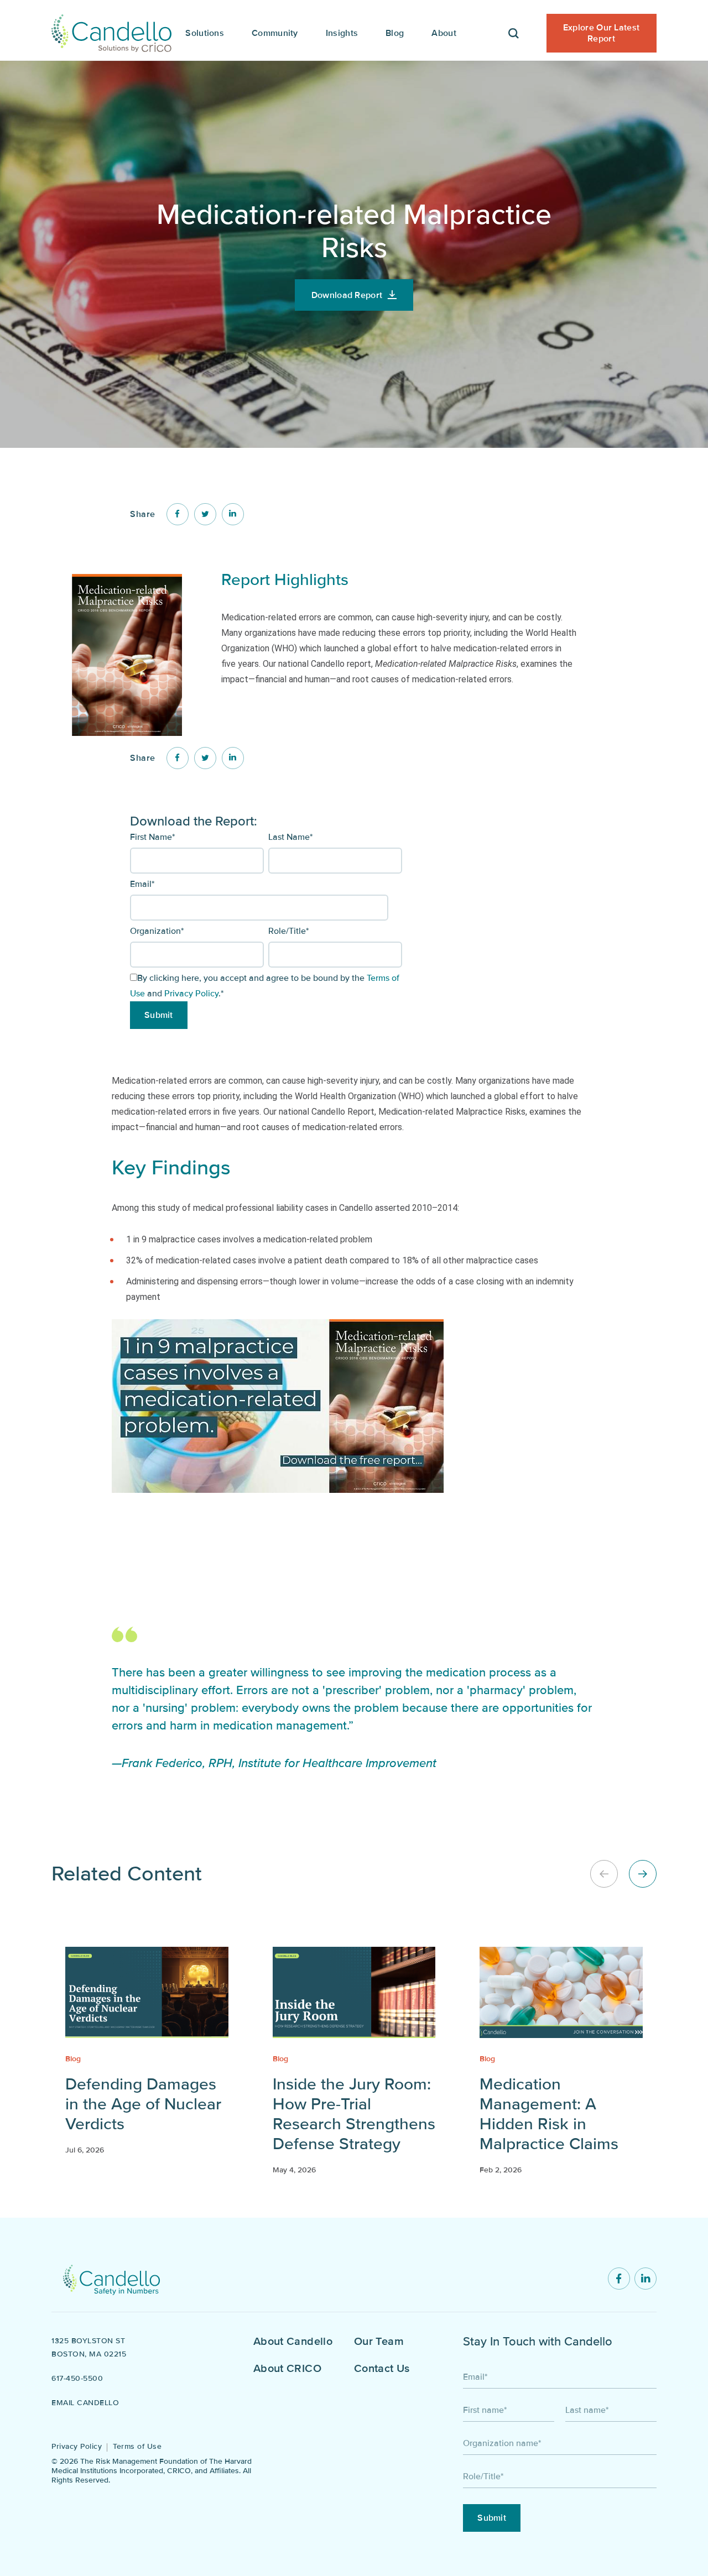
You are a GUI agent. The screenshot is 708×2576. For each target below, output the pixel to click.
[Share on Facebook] (178, 514)
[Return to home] (111, 2279)
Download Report (347, 295)
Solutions (205, 33)
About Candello (293, 2342)
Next (643, 1874)
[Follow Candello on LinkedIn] (645, 2279)
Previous (604, 1874)
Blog (395, 33)
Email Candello (85, 2403)
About (444, 33)
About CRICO (287, 2369)
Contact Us (382, 2369)
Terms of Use (137, 2446)
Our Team (379, 2342)
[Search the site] (514, 30)
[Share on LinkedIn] (233, 514)
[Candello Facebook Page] (619, 2279)
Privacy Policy (191, 994)
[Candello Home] (111, 30)
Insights (342, 33)
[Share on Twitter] (205, 514)
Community (275, 33)
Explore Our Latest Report (601, 33)
